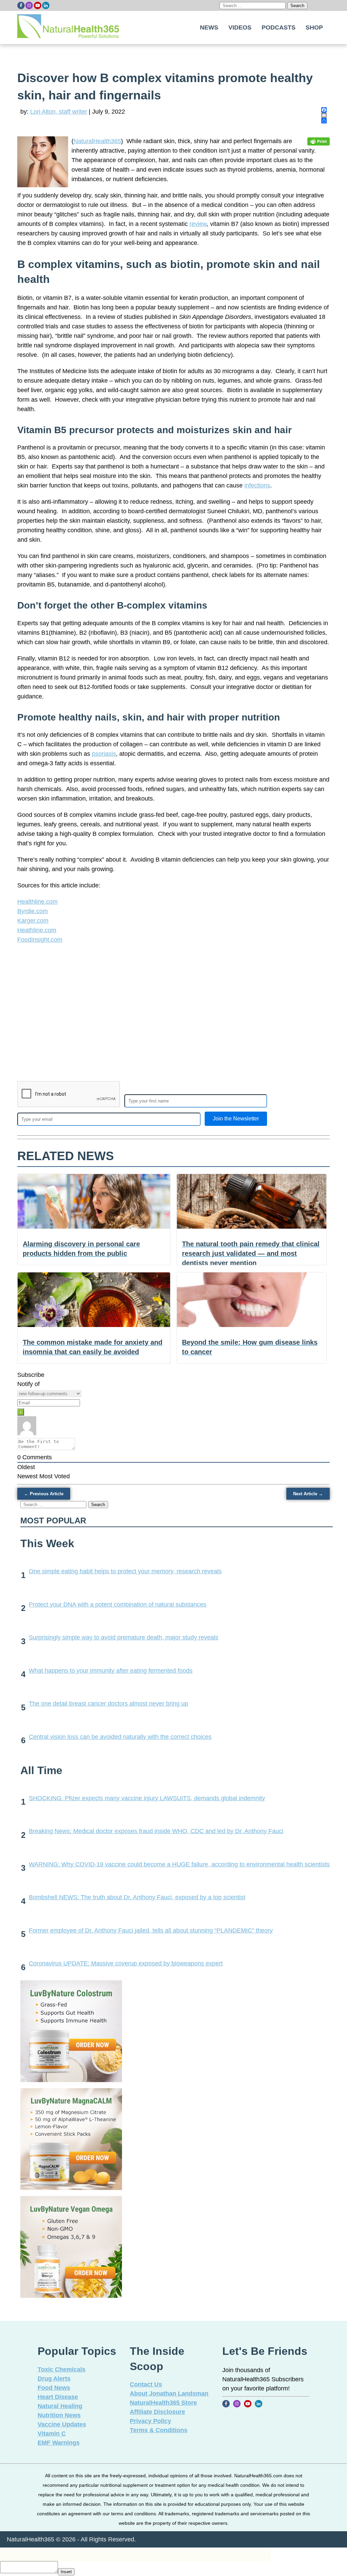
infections (257, 485)
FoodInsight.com (40, 940)
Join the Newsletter (236, 1119)
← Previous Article (44, 1494)
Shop (314, 27)
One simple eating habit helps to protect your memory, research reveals (125, 1571)
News (209, 27)
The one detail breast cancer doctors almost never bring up (108, 1704)
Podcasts (279, 27)
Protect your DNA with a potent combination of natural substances (118, 1604)
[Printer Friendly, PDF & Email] (319, 141)
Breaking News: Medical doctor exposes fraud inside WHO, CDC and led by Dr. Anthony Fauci (156, 1831)
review (198, 224)
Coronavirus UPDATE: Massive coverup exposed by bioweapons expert (126, 1963)
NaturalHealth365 (97, 141)
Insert (66, 2572)
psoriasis (104, 754)
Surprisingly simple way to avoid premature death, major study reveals (124, 1637)
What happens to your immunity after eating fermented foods (111, 1671)
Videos (240, 27)
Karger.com (33, 921)
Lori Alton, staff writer (59, 112)
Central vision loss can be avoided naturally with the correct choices (120, 1737)
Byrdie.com (33, 911)
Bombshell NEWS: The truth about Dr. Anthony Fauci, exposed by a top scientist (137, 1897)
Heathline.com (37, 930)
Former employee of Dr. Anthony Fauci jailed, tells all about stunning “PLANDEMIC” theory (151, 1930)
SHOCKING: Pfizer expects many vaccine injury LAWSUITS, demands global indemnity (147, 1798)
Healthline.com (37, 902)
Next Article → (308, 1494)
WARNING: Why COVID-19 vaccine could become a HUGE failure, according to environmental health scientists (179, 1864)
